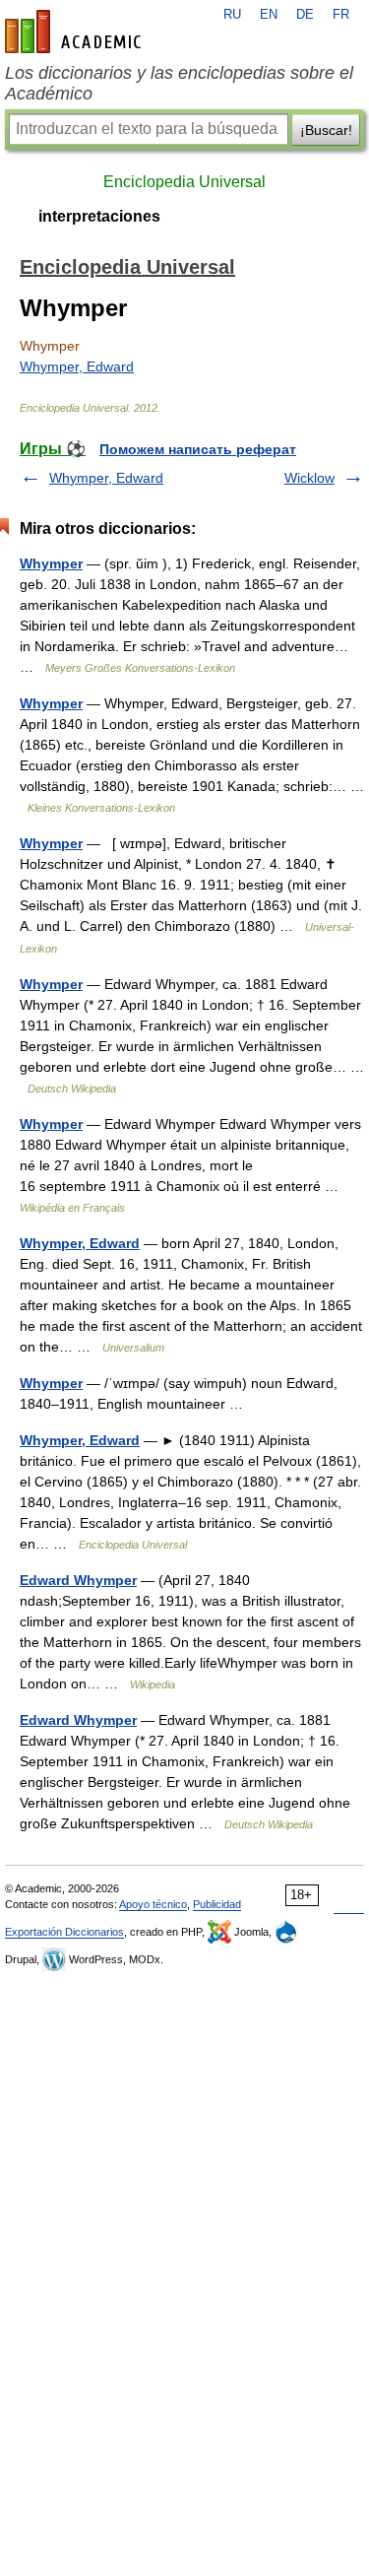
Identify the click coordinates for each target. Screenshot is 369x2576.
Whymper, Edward (77, 366)
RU (232, 15)
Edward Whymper (78, 1580)
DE (305, 15)
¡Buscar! (326, 130)
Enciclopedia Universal (184, 182)
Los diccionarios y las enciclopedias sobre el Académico (179, 83)
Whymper (51, 563)
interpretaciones (99, 216)
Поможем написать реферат (198, 449)
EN (269, 15)
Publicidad (217, 1904)
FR (341, 15)
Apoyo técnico (153, 1904)
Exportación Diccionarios (64, 1932)
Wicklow (309, 478)
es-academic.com (76, 32)
